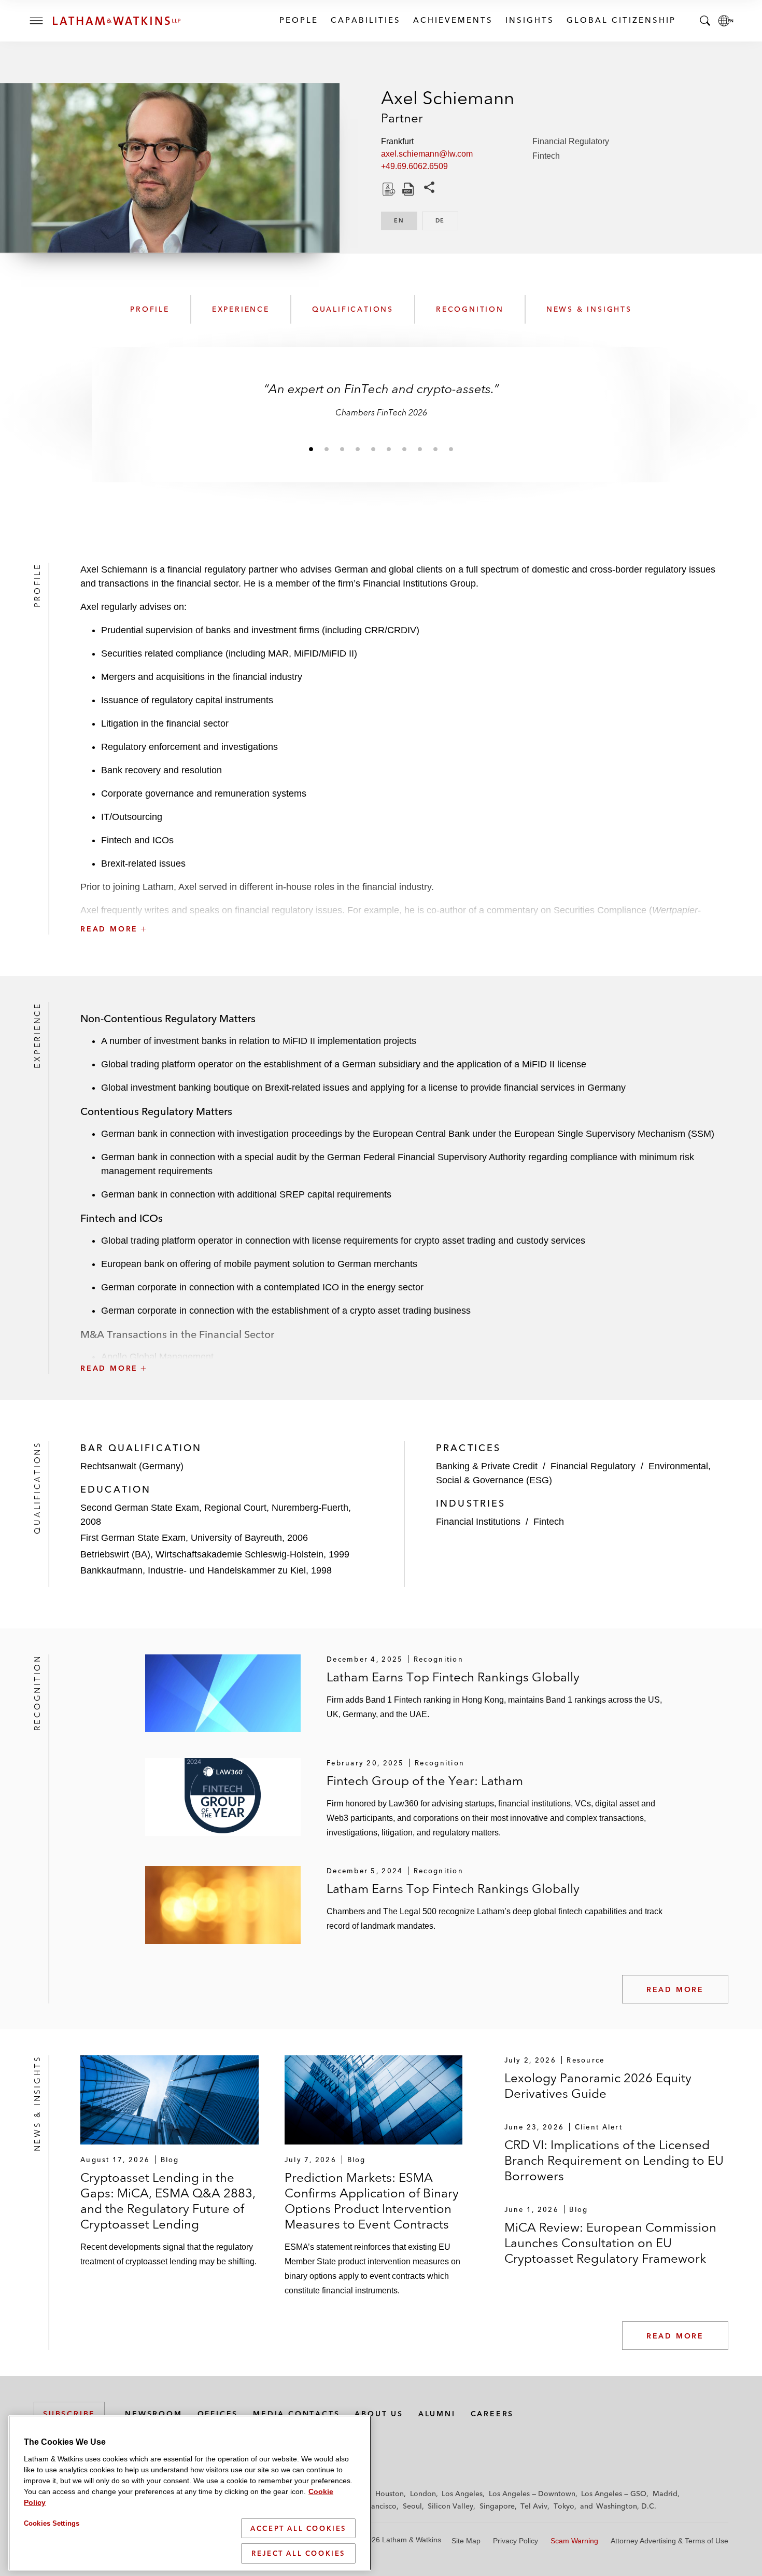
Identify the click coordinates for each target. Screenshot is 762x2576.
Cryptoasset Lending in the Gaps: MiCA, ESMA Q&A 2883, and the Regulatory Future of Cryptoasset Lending (168, 2201)
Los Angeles (462, 2494)
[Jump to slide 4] (358, 449)
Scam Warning (574, 2541)
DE (447, 220)
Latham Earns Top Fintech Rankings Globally (453, 1677)
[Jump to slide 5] (373, 449)
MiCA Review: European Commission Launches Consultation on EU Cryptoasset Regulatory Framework (610, 2243)
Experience (241, 309)
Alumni (437, 2414)
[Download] (388, 189)
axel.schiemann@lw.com (427, 154)
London (423, 2494)
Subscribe (69, 2414)
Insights (529, 20)
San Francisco (373, 2506)
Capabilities (365, 20)
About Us (379, 2414)
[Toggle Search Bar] (705, 21)
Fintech (546, 156)
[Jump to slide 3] (342, 449)
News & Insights (589, 309)
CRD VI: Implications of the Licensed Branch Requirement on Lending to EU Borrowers (614, 2160)
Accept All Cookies (298, 2528)
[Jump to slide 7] (404, 449)
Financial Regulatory (571, 141)
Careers (492, 2414)
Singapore (497, 2506)
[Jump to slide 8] (420, 449)
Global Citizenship (621, 20)
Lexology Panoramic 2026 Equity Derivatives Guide (598, 2086)
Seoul (412, 2506)
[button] (404, 906)
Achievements (453, 20)
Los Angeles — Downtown (532, 2494)
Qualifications (353, 309)
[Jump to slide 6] (389, 449)
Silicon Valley (450, 2506)
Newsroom (153, 2414)
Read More (675, 1989)
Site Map (466, 2541)
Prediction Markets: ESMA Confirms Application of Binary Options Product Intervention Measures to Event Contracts (372, 2201)
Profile (150, 309)
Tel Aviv (534, 2506)
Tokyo (564, 2506)
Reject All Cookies (298, 2553)
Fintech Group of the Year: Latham (425, 1781)
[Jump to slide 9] (435, 449)
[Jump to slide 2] (327, 449)
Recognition (470, 309)
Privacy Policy (516, 2541)
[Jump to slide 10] (451, 449)
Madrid (665, 2494)
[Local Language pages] (726, 21)
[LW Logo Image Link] (117, 21)
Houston (390, 2494)
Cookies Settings (52, 2523)
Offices (218, 2414)
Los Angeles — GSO (614, 2494)
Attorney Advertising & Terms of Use (669, 2541)
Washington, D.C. (626, 2506)
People (298, 20)
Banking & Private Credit (487, 1466)
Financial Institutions (478, 1522)
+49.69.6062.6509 (414, 166)
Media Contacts (296, 2414)
